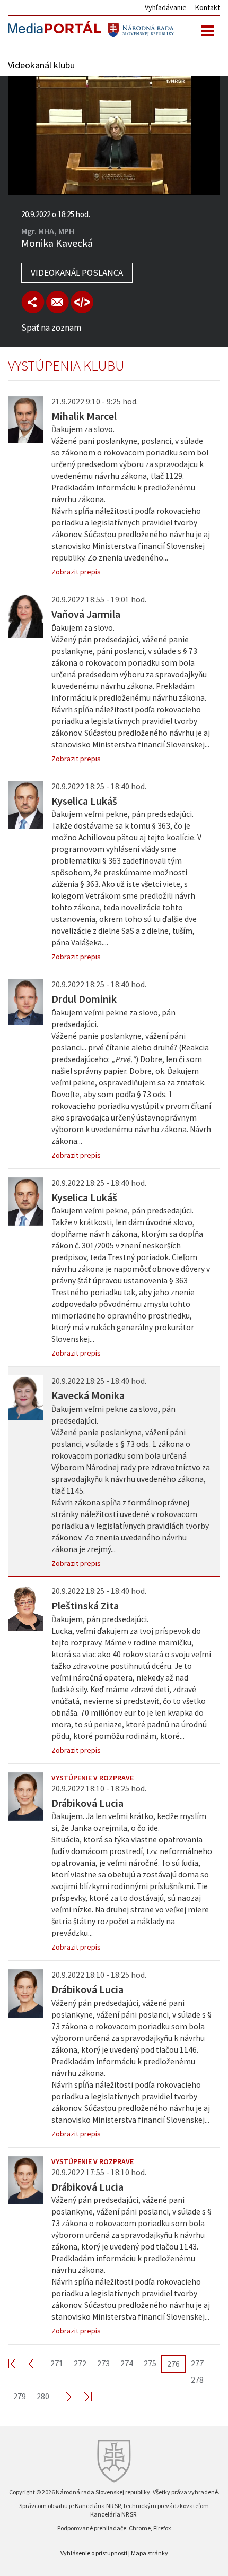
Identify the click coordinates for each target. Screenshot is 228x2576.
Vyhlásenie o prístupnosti (94, 2553)
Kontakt (208, 7)
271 (57, 2363)
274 (127, 2363)
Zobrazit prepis (76, 572)
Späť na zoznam (51, 328)
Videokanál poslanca (77, 273)
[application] (114, 136)
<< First (18, 2363)
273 (103, 2363)
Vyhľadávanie (166, 7)
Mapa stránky (150, 2553)
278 (197, 2380)
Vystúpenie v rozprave (93, 1778)
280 (43, 2396)
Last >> (82, 2396)
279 (20, 2396)
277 (197, 2363)
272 (80, 2363)
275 (150, 2363)
